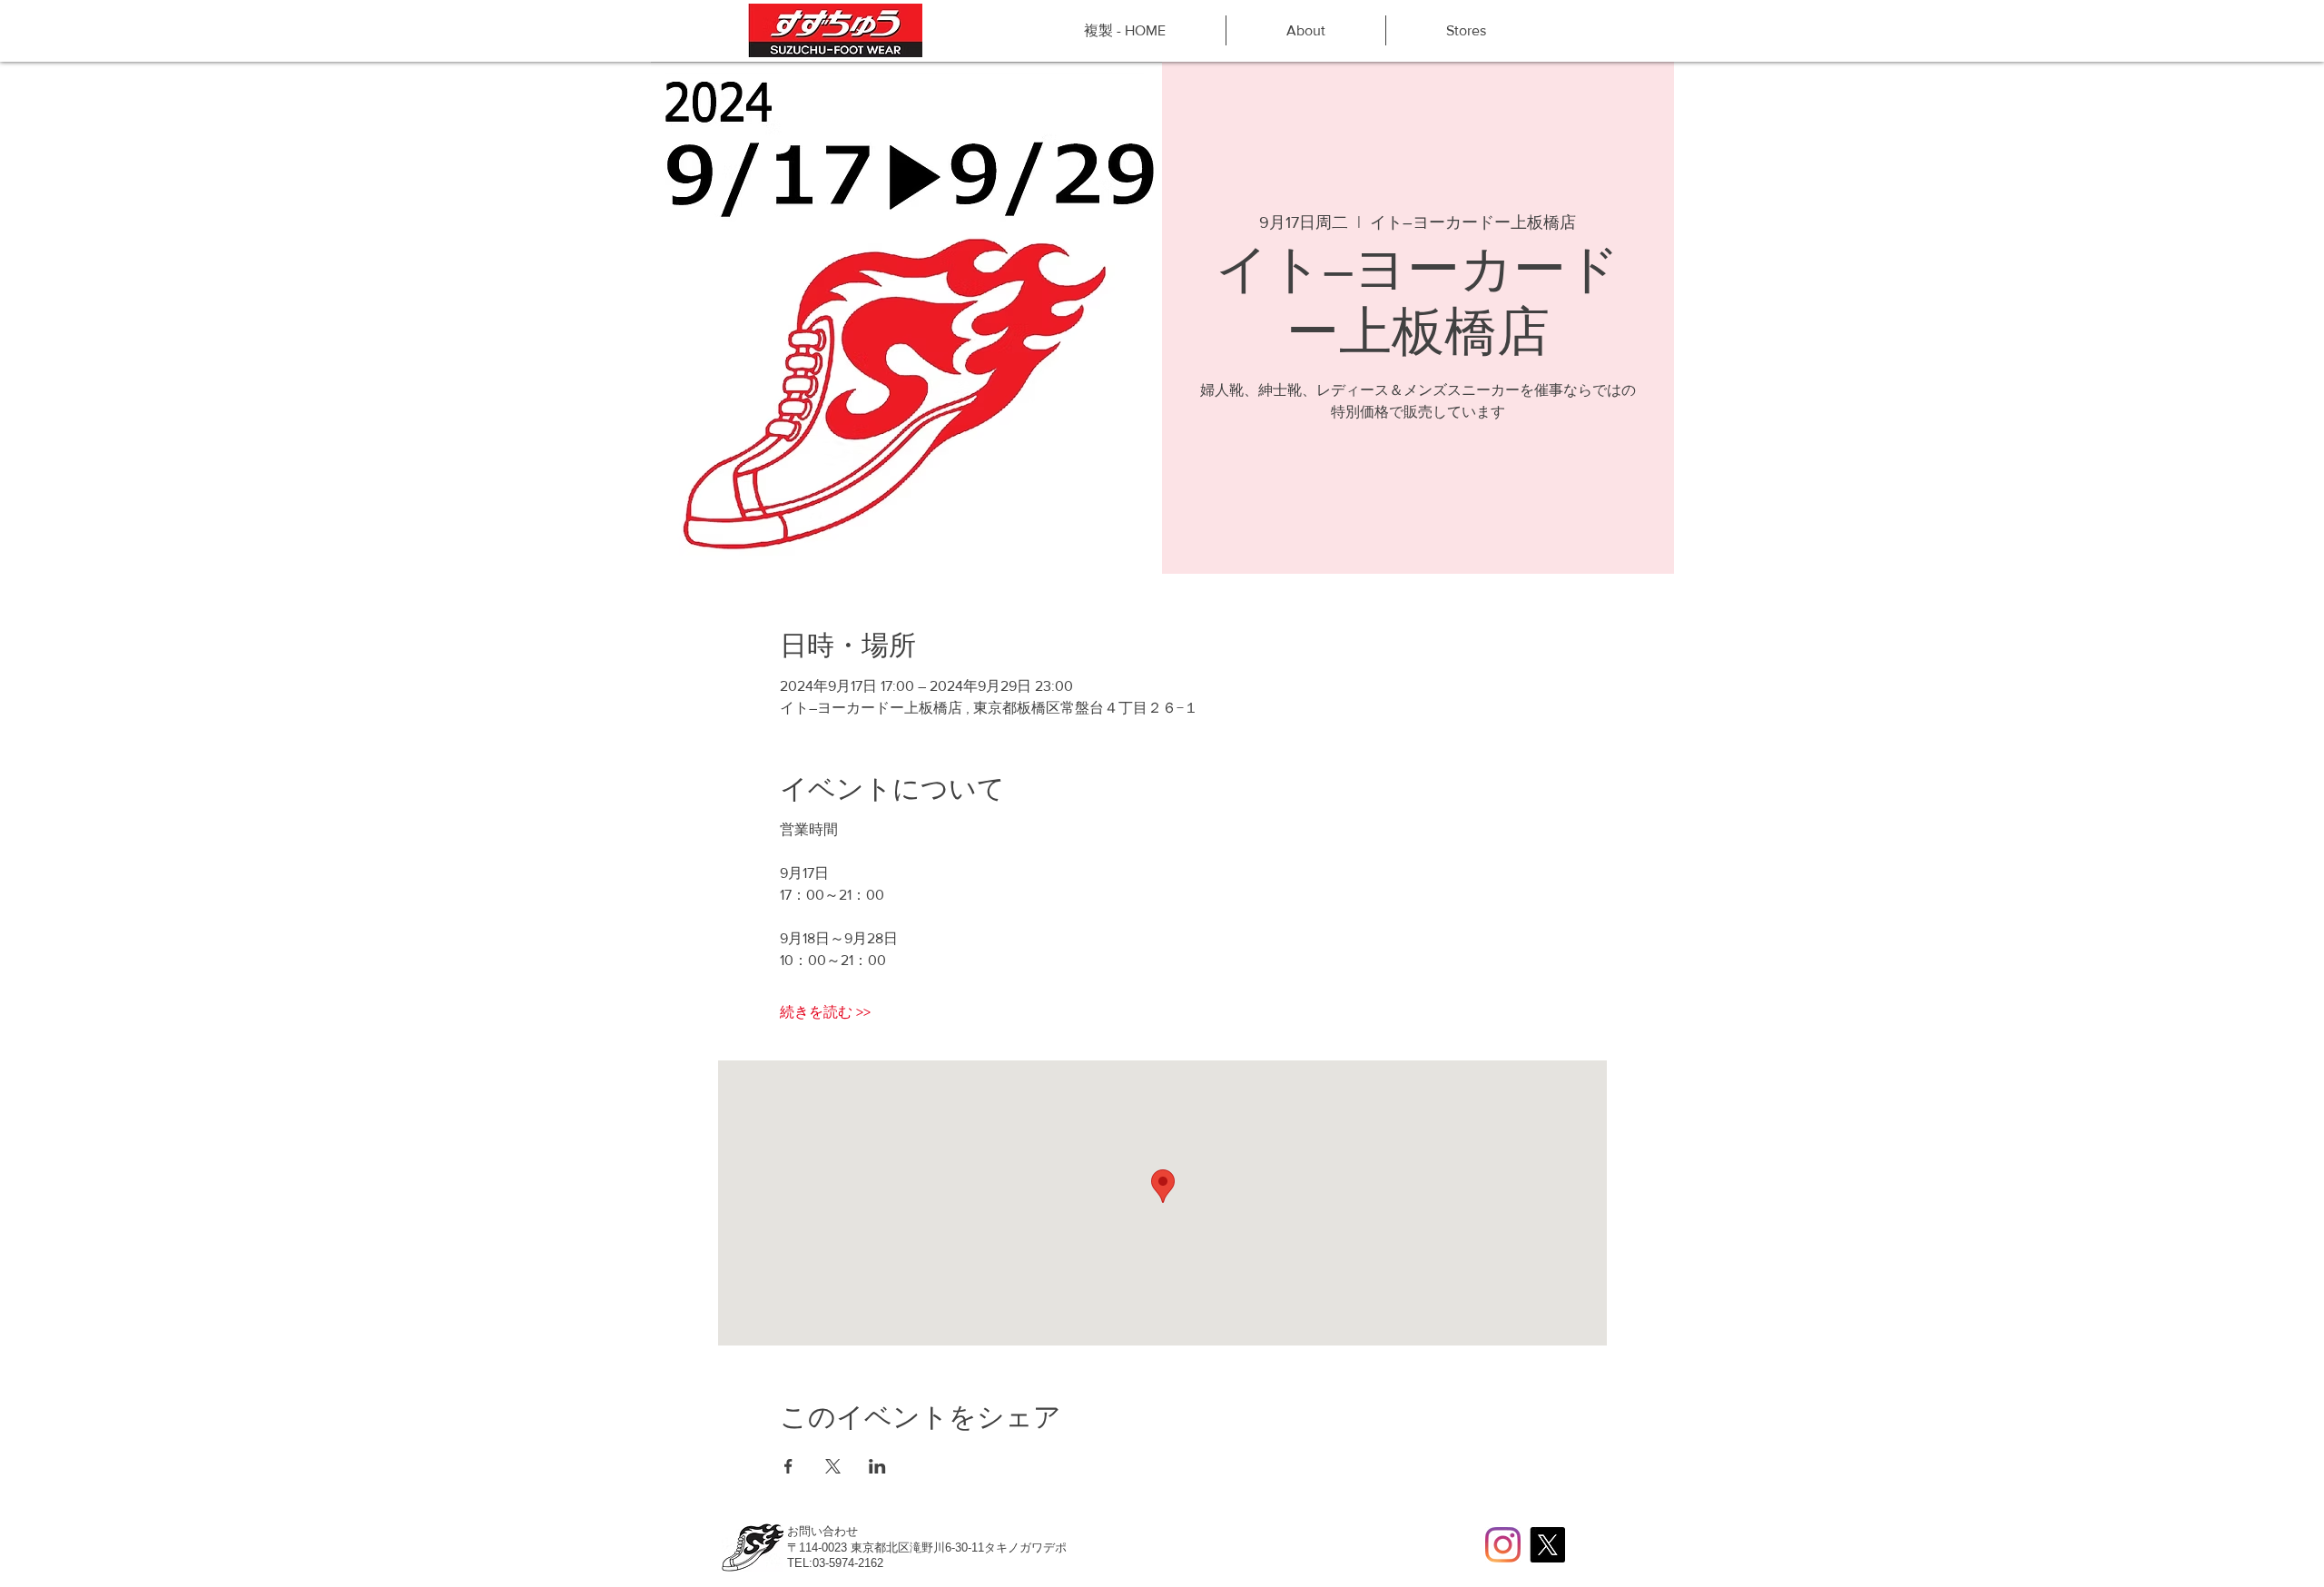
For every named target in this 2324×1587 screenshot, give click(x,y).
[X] (1547, 1545)
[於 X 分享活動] (833, 1466)
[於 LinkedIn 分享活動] (877, 1466)
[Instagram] (1503, 1545)
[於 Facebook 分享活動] (788, 1466)
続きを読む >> (825, 1012)
